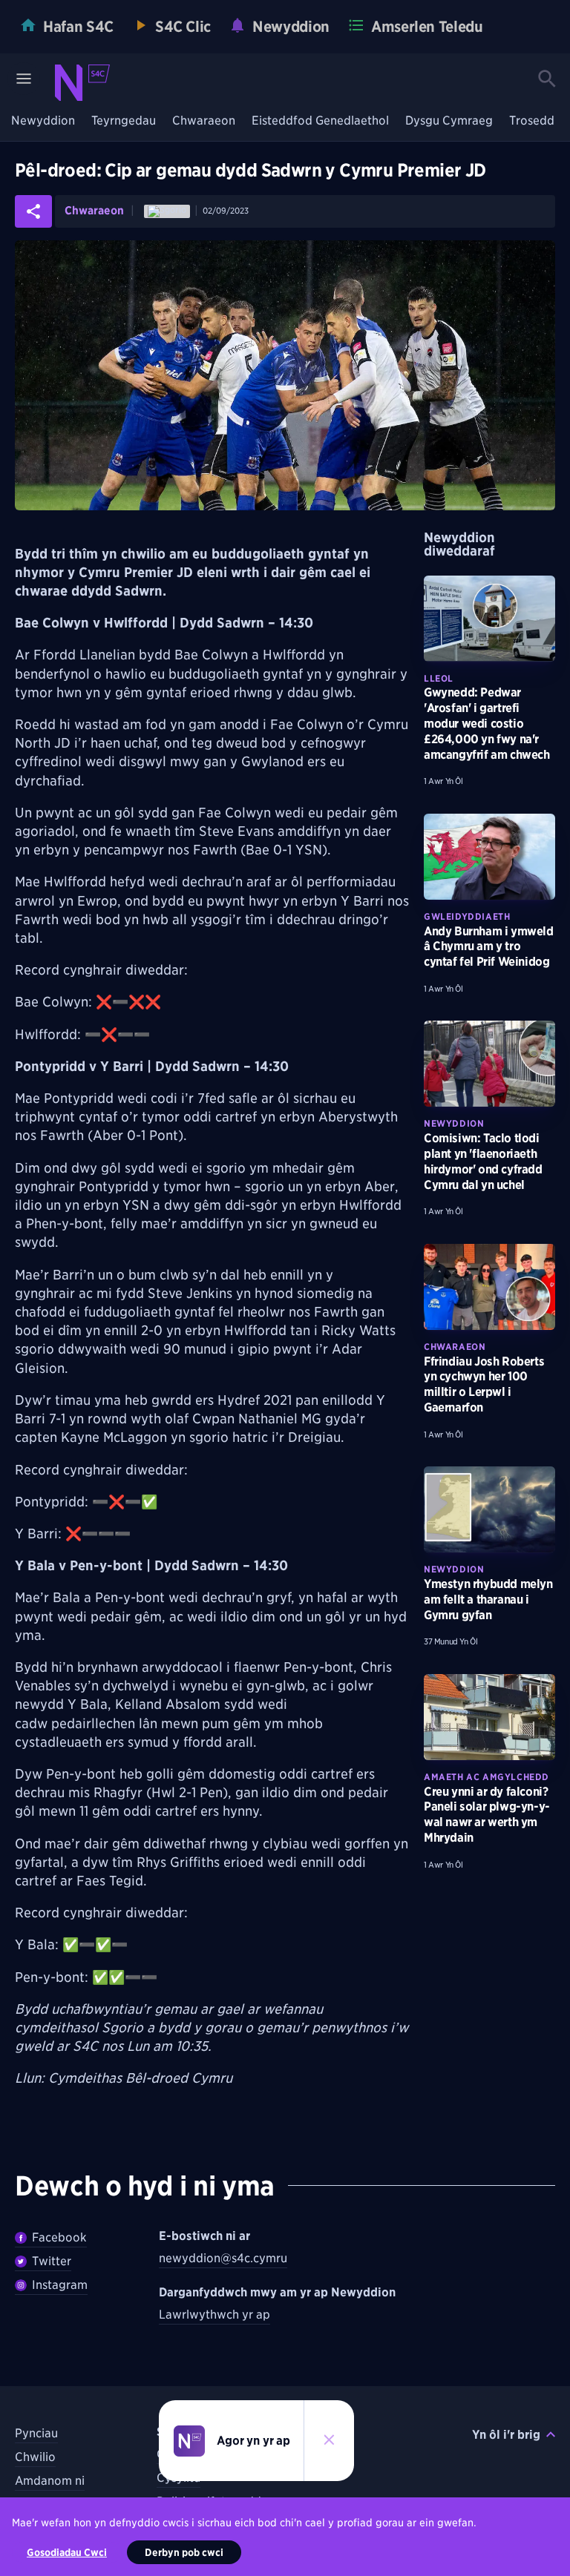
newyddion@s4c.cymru (223, 2258)
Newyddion (43, 121)
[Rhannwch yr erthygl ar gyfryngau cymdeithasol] (33, 211)
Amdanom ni (50, 2481)
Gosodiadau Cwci (67, 2552)
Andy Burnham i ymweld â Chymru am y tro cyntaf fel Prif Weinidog (489, 947)
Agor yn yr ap (253, 2441)
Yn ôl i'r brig (506, 2435)
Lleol (439, 678)
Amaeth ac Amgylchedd (487, 1777)
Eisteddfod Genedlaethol (320, 121)
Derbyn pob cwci (184, 2552)
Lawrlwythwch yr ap (214, 2315)
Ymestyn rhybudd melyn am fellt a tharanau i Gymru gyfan (488, 1600)
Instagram (60, 2285)
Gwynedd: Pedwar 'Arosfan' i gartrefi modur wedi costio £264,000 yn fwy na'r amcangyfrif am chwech (487, 723)
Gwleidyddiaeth (467, 916)
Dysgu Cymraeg (449, 121)
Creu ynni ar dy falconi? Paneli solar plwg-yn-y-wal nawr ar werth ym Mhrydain (487, 1815)
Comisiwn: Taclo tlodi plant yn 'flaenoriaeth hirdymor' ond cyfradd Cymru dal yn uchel (483, 1161)
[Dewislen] (24, 79)
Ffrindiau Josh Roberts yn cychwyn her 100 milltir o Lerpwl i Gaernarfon (484, 1384)
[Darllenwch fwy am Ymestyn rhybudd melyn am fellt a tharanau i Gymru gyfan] (489, 1509)
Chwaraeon (204, 121)
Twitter (52, 2261)
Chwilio (35, 2457)
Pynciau (36, 2433)
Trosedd (532, 121)
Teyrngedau (124, 121)
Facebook (59, 2237)
